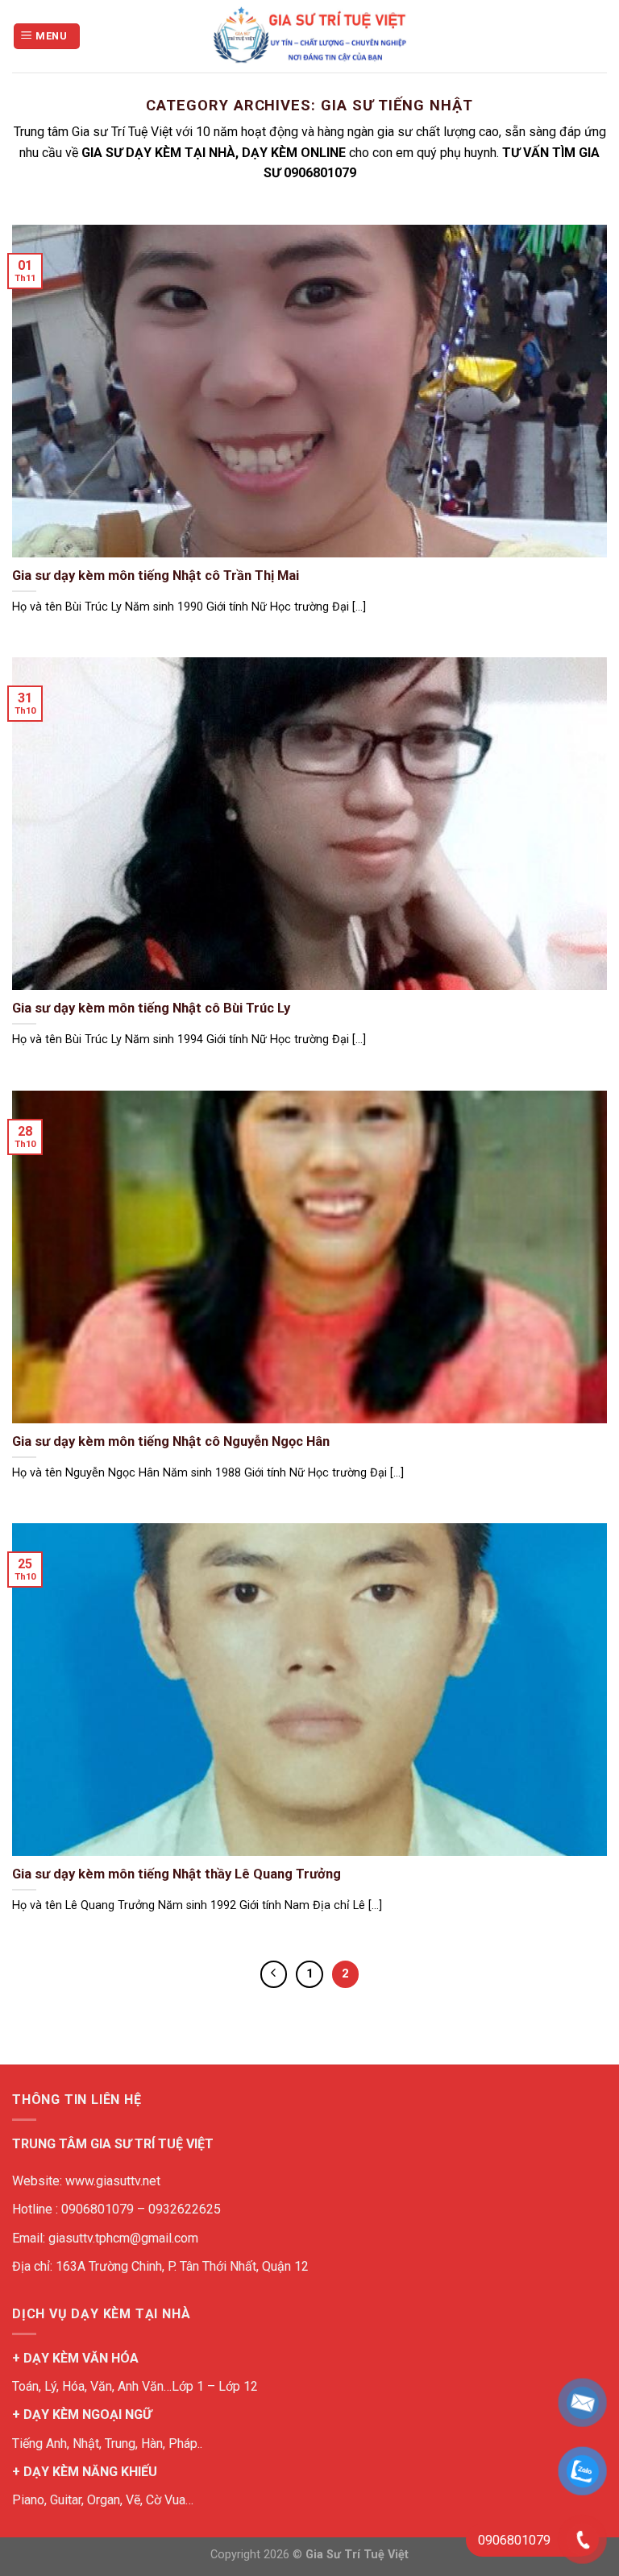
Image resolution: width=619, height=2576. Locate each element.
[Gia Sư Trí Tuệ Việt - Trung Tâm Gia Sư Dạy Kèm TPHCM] (309, 36)
